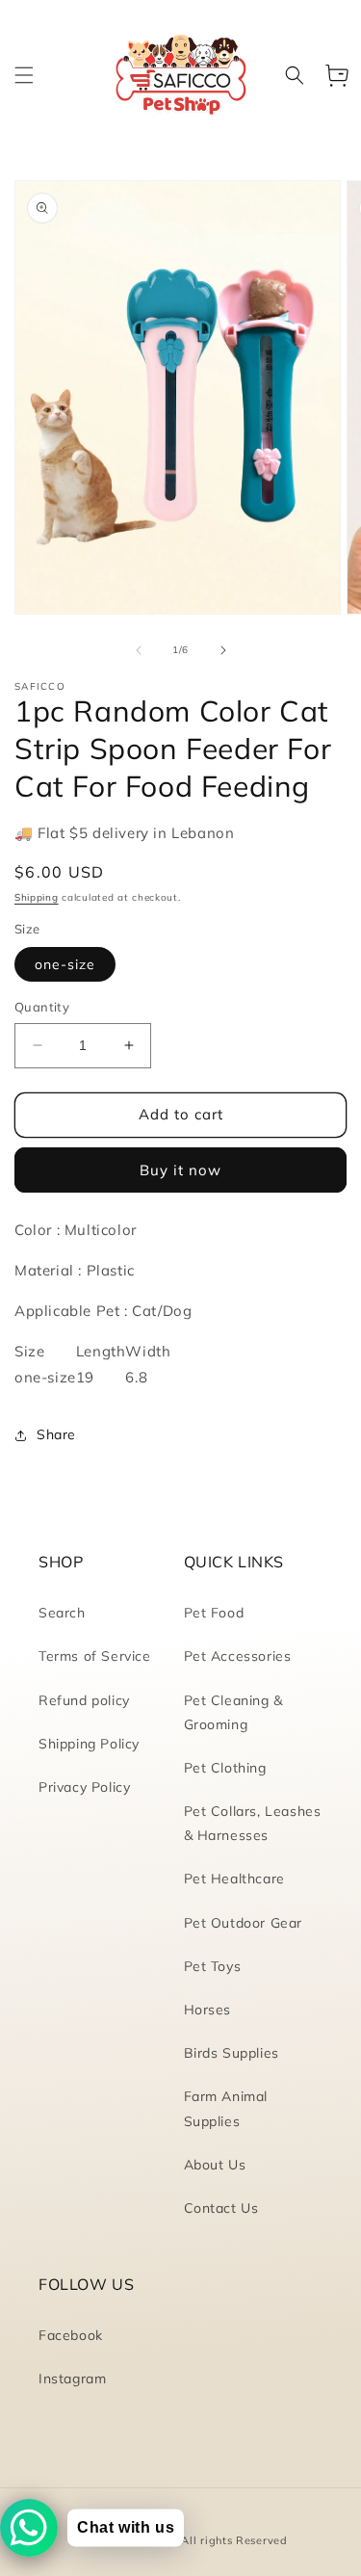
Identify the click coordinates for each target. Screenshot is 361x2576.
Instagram (72, 2379)
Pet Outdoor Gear (244, 1923)
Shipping (37, 897)
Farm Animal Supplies (226, 2108)
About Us (215, 2165)
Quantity (42, 1007)
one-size (65, 964)
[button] (24, 75)
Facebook (71, 2335)
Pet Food (214, 1613)
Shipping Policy (89, 1744)
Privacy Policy (84, 1787)
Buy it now (180, 1170)
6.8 (136, 1377)
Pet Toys (213, 1966)
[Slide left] (139, 650)
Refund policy (84, 1700)
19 (85, 1377)
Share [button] (56, 1434)
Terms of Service (95, 1656)
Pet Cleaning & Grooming (233, 1712)
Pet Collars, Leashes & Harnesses (253, 1823)
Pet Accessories (238, 1656)
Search (62, 1613)
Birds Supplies (232, 2053)
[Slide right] (223, 650)
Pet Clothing (225, 1768)
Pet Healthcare (234, 1879)
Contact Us (221, 2208)
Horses (208, 2010)
